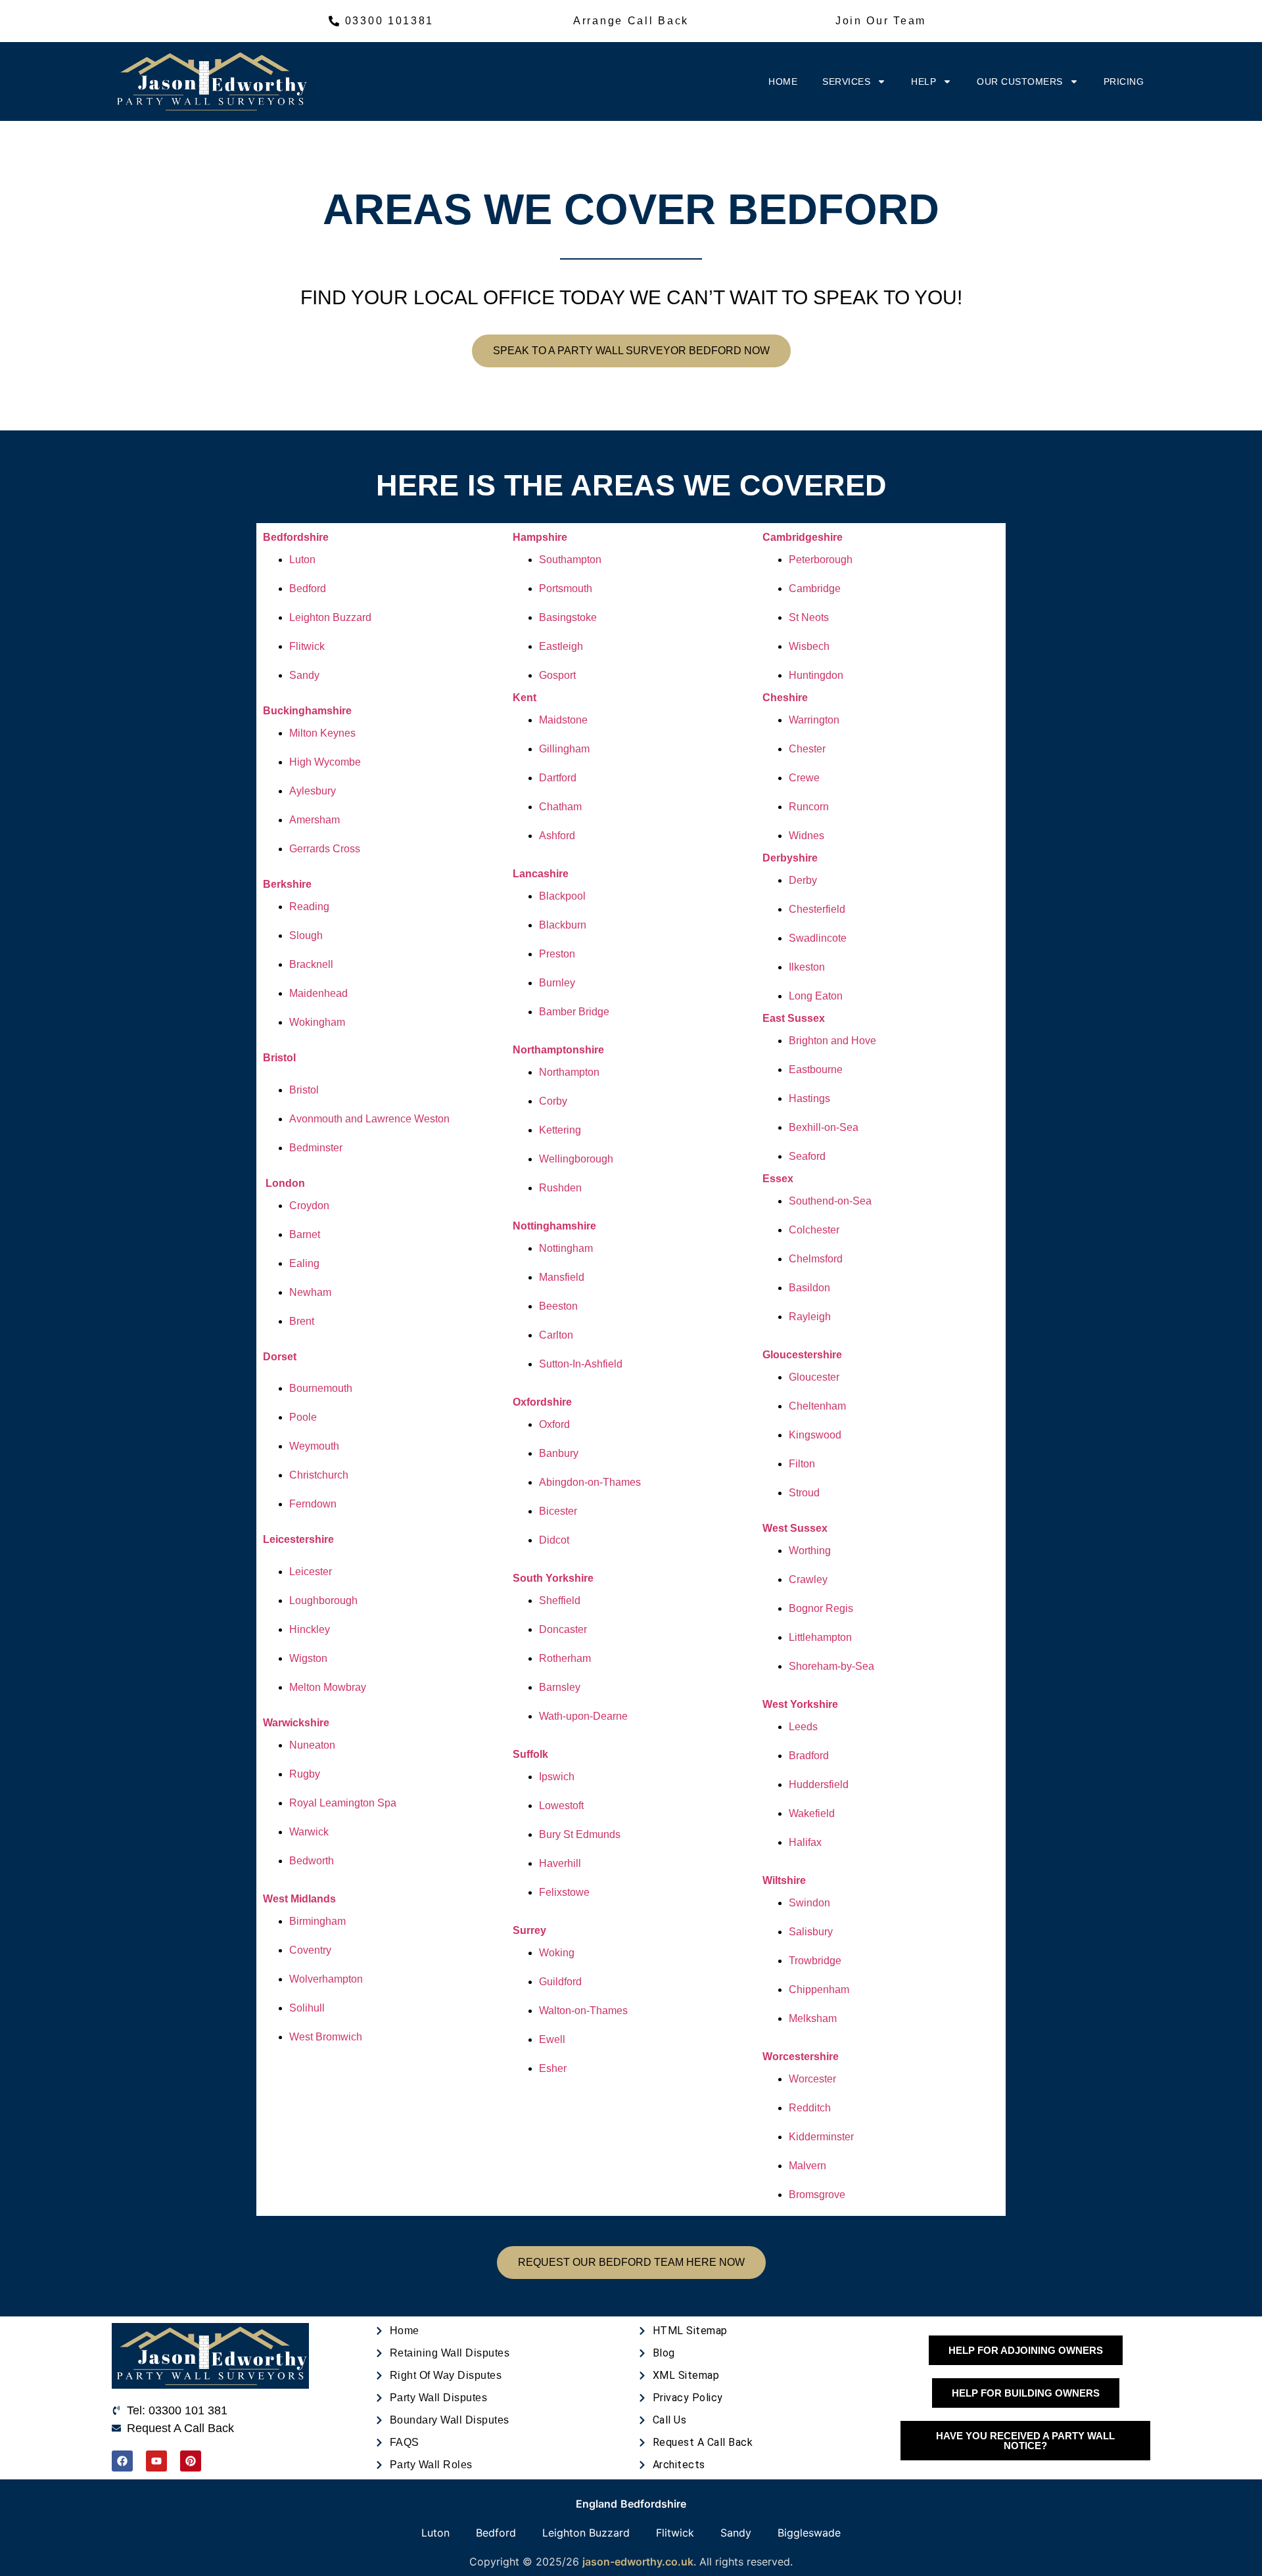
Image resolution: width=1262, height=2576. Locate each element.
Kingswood (815, 1435)
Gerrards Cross (325, 849)
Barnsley (560, 1687)
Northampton (569, 1072)
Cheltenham (817, 1406)
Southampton (570, 560)
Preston (557, 954)
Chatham (560, 807)
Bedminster (316, 1148)
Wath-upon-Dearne (583, 1716)
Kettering (560, 1130)
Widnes (806, 836)
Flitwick (307, 646)
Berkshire (287, 884)
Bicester (558, 1511)
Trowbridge (815, 1961)
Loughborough (323, 1600)
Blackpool (562, 896)
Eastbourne (816, 1069)
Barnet (305, 1234)
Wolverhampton (326, 1979)
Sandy (304, 675)
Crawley (808, 1579)
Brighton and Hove (832, 1041)
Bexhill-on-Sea (824, 1127)
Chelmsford (816, 1259)
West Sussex (795, 1528)
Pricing (1124, 81)
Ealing (304, 1263)
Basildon (809, 1288)
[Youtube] (156, 2461)
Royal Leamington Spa (343, 1803)
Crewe (804, 778)
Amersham (315, 820)
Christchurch (319, 1475)
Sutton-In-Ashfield (581, 1364)
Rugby (305, 1774)
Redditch (810, 2108)
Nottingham (566, 1248)
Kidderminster (821, 2137)
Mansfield (562, 1277)
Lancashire (541, 874)
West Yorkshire (800, 1704)
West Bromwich (326, 2037)
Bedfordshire (296, 537)
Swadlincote (818, 938)
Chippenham (819, 1989)
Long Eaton (816, 996)
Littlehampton (820, 1637)
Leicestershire (298, 1539)
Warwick (309, 1832)
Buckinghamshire (307, 711)
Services (846, 81)
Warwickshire (296, 1723)
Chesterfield (817, 909)
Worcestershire (801, 2057)
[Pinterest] (191, 2461)
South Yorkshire (553, 1578)
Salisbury (811, 1932)
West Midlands (299, 1899)
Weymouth (314, 1446)
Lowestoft (561, 1805)
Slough (306, 935)
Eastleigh (561, 646)
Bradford (809, 1756)
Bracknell (311, 964)
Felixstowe (564, 1892)
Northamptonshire (558, 1050)
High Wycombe (325, 762)
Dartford (558, 778)
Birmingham (317, 1921)
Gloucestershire (802, 1355)
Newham (310, 1292)
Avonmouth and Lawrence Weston (369, 1119)
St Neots (809, 617)
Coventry (310, 1950)
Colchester (814, 1230)
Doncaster (563, 1629)
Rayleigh (810, 1317)
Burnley (557, 983)
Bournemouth (321, 1388)
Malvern (807, 2166)
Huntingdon (816, 675)
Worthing (810, 1551)
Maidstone (563, 720)
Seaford (807, 1156)
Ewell (552, 2039)
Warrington (814, 720)
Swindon (809, 1903)
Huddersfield (819, 1784)
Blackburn (563, 925)
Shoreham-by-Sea (831, 1666)
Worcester (812, 2079)
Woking (557, 1953)
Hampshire (540, 537)
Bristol (279, 1058)
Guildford (560, 1982)
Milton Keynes (322, 733)
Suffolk (530, 1754)
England (596, 2504)
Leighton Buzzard (330, 617)
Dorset (280, 1357)
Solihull (307, 2008)
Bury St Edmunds (580, 1834)
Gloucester (814, 1377)
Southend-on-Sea (830, 1201)
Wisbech (809, 646)
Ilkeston (807, 967)
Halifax (805, 1842)
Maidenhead (318, 993)
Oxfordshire (542, 1402)
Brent (302, 1321)
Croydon (309, 1206)
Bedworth (312, 1861)
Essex (778, 1179)
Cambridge (815, 588)
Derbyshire (790, 858)
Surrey (529, 1930)
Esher (553, 2068)
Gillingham (564, 749)
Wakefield (812, 1813)
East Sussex (794, 1018)
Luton (302, 560)
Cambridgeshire (803, 537)
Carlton (556, 1335)
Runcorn (809, 807)
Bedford (308, 588)
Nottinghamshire (554, 1226)
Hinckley (310, 1629)
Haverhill (560, 1863)
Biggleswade (809, 2533)
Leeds (803, 1727)
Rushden (560, 1188)
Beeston (558, 1306)
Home (783, 81)
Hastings (809, 1098)
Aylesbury (313, 791)
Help (923, 81)
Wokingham (317, 1022)
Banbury (559, 1453)
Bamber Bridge (574, 1012)
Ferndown (313, 1504)
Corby (553, 1101)
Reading (309, 907)
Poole (303, 1417)
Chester (807, 749)
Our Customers (1020, 81)
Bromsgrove (817, 2195)
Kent (525, 698)
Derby (803, 880)
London (285, 1183)
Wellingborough (576, 1159)
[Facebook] (122, 2461)
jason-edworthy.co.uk (638, 2562)
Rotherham (565, 1658)
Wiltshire (784, 1880)
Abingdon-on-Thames (590, 1482)
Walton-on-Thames (583, 2011)
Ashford (557, 836)
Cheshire (785, 698)
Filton (802, 1464)
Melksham (813, 2018)
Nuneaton (312, 1745)
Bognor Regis (821, 1608)
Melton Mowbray (328, 1687)
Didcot (554, 1540)
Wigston (308, 1658)
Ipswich (557, 1777)
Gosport (557, 675)
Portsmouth (566, 588)
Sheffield (560, 1600)
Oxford (554, 1424)
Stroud (804, 1493)
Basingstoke (568, 617)
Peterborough (821, 560)
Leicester (311, 1572)
